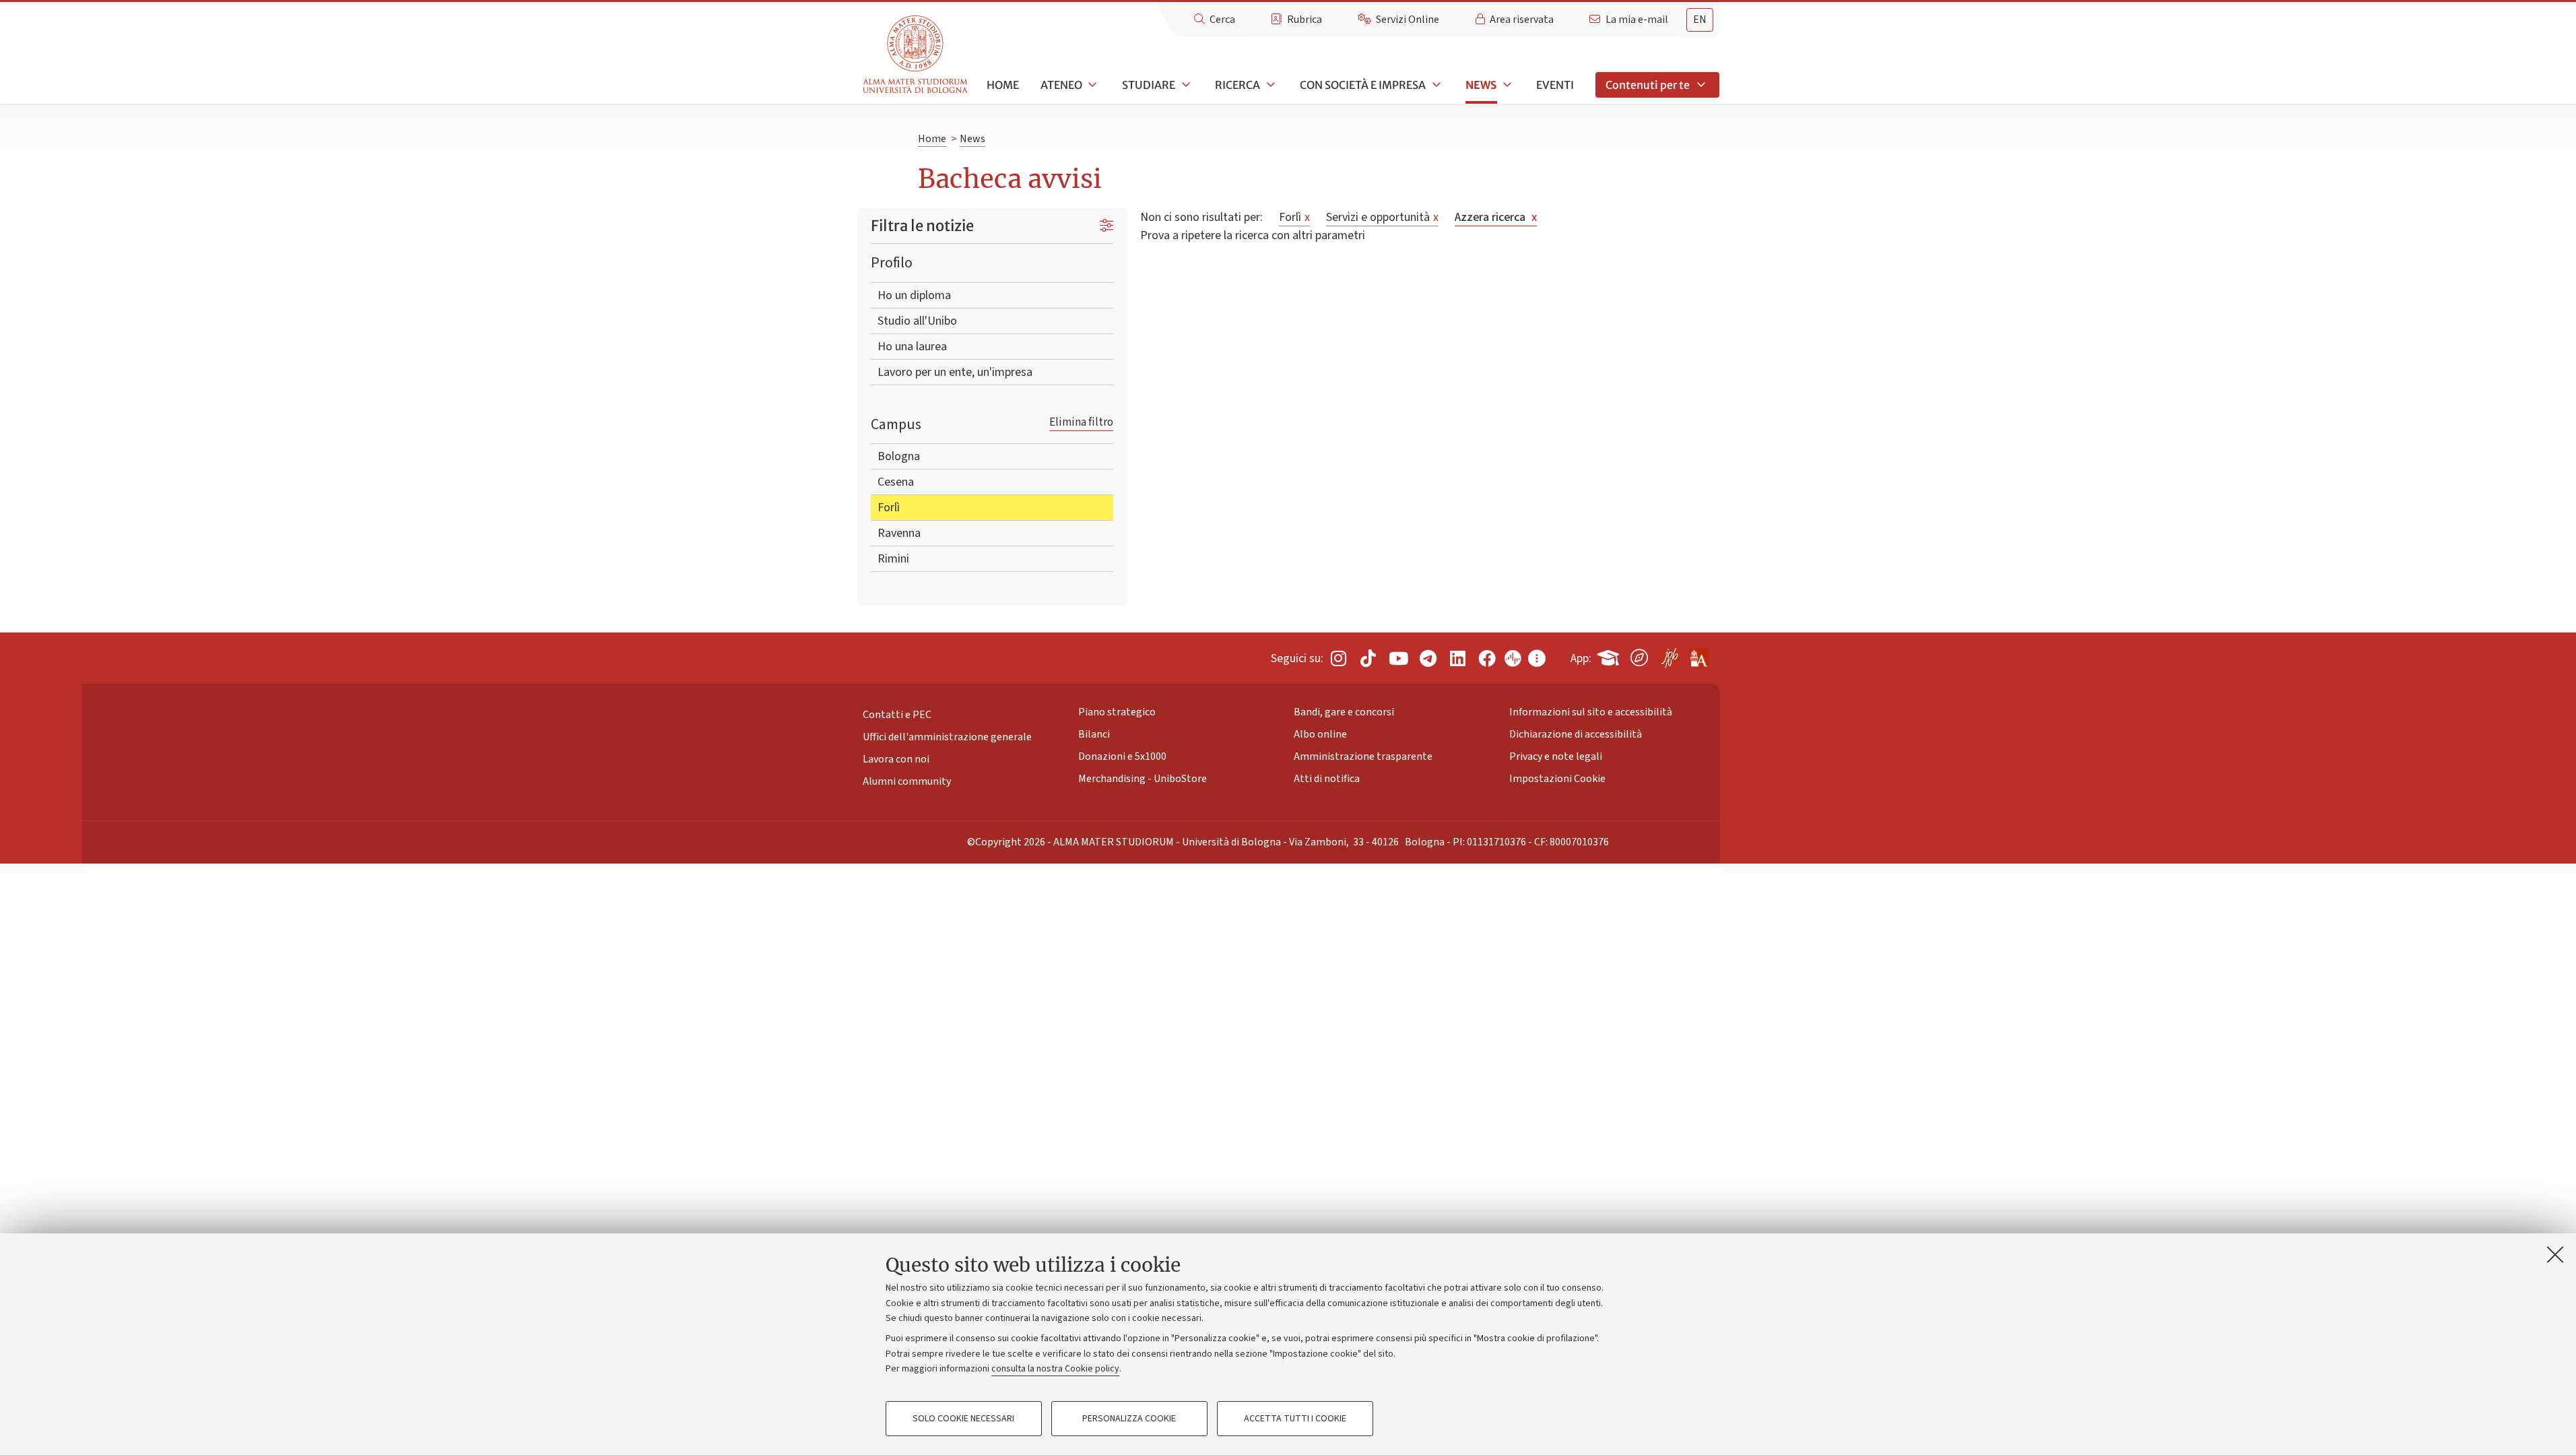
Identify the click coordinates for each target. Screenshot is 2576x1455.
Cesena (896, 482)
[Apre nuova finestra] (1338, 658)
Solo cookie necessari (963, 1419)
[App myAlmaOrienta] (1639, 655)
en (1700, 20)
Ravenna (899, 533)
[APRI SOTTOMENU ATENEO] (1092, 85)
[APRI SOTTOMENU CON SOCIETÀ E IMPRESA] (1435, 85)
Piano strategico (1117, 712)
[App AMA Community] (1698, 653)
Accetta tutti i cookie (1295, 1419)
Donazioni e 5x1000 (1122, 756)
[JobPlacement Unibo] (1669, 655)
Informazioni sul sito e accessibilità (1591, 712)
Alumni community (907, 781)
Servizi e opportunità (1382, 217)
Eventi (1555, 85)
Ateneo (1061, 85)
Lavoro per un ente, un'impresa (955, 372)
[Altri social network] (1537, 658)
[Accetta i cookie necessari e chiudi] (2555, 1254)
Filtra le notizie (922, 226)
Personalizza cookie (1129, 1419)
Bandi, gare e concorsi (1344, 712)
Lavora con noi (896, 759)
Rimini (893, 559)
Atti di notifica (1327, 779)
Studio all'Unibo (917, 321)
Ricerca (1237, 85)
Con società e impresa (1363, 85)
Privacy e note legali (1556, 756)
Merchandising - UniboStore (1143, 779)
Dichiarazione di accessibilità (1576, 734)
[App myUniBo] (1610, 655)
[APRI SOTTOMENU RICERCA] (1269, 85)
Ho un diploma (914, 295)
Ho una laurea (912, 347)
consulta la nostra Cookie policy (1055, 1369)
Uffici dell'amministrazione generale (947, 737)
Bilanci (1094, 734)
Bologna (899, 456)
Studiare (1149, 85)
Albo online (1320, 734)
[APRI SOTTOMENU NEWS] (1506, 85)
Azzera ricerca (1496, 217)
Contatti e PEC (897, 715)
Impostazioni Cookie (1557, 779)
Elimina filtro (1081, 422)
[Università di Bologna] (916, 55)
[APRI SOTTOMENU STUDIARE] (1185, 85)
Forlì (889, 508)
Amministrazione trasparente (1363, 756)
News (1481, 85)
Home (1003, 85)
